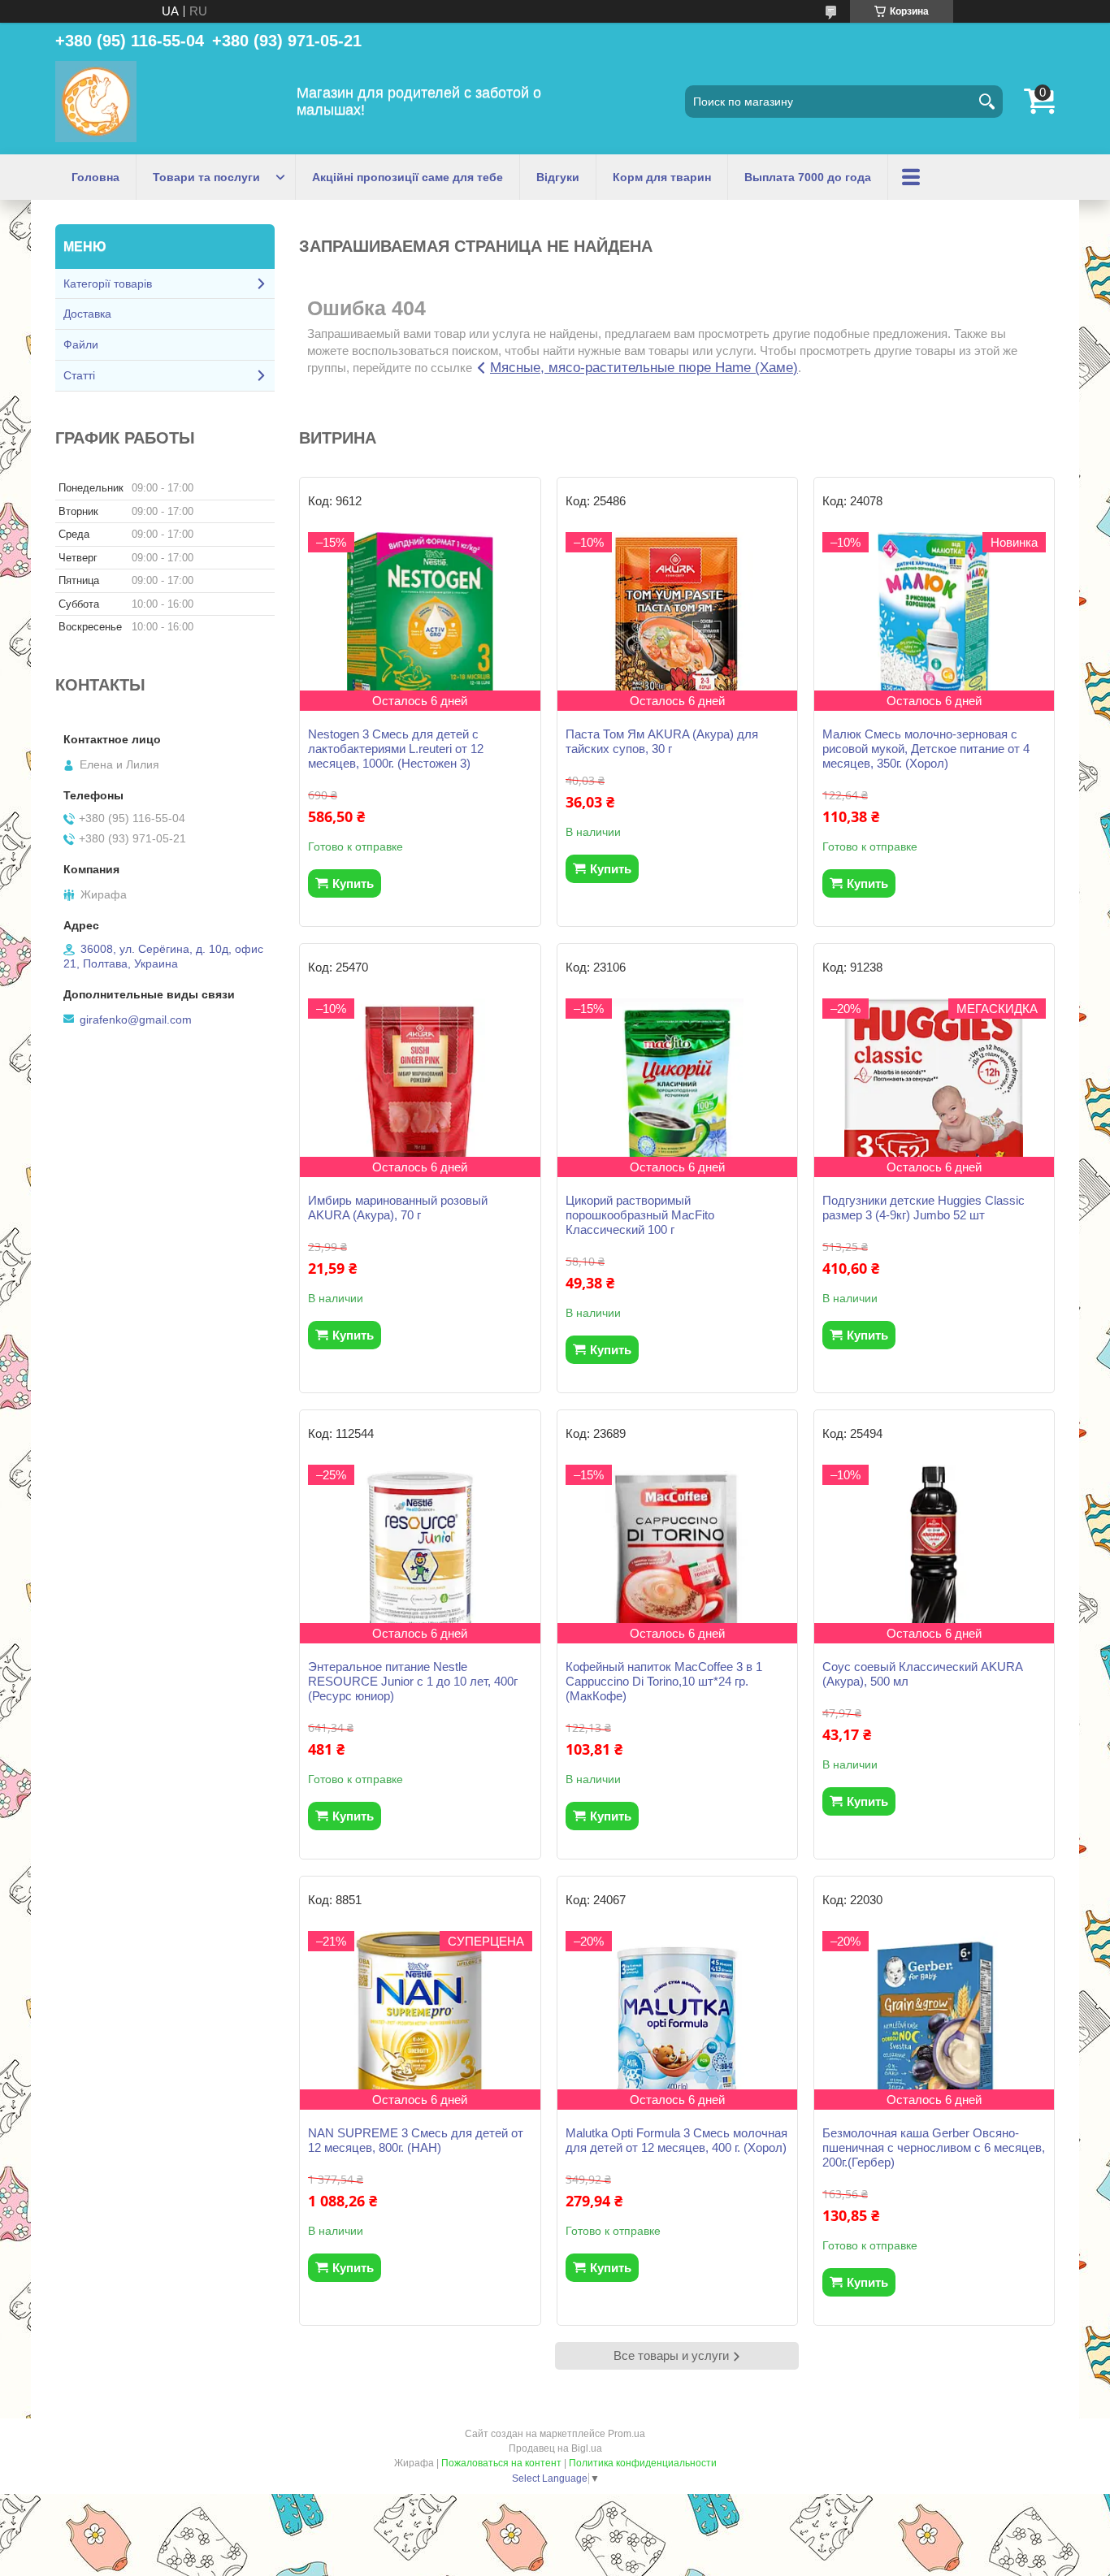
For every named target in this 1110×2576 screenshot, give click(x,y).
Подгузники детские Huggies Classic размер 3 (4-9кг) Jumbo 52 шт (924, 1208)
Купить (353, 883)
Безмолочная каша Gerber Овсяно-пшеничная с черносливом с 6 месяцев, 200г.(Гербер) (934, 2147)
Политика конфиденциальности (643, 2463)
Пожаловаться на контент (501, 2463)
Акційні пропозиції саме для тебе (408, 177)
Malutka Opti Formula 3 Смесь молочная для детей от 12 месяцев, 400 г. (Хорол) (676, 2140)
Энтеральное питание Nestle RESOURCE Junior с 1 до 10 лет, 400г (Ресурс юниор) (413, 1681)
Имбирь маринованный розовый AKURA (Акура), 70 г (398, 1208)
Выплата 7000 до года (808, 177)
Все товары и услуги (671, 2355)
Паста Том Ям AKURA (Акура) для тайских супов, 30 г (662, 741)
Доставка (87, 314)
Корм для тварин (662, 177)
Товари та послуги (206, 177)
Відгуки (558, 177)
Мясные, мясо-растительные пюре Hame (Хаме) (644, 368)
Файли (81, 344)
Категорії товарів (108, 284)
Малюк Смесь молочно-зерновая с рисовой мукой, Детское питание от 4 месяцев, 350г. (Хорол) (926, 749)
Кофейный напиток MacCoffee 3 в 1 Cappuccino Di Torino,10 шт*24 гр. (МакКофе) (664, 1681)
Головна (95, 177)
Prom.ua (627, 2434)
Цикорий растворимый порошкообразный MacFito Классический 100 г (640, 1215)
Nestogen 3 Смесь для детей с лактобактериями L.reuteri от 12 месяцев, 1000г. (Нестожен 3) (396, 749)
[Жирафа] (96, 102)
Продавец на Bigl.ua (555, 2448)
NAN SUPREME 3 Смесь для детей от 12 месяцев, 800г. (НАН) (416, 2140)
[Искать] (986, 102)
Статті (79, 375)
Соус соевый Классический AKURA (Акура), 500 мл (922, 1674)
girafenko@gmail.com (136, 1020)
